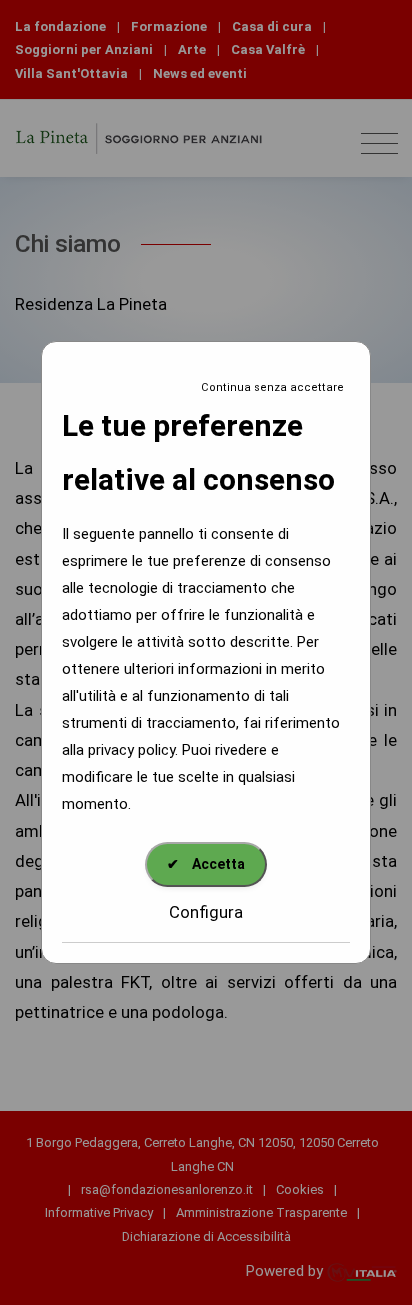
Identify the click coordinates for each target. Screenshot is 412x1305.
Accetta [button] (206, 864)
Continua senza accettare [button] (272, 387)
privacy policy (131, 750)
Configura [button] (206, 912)
